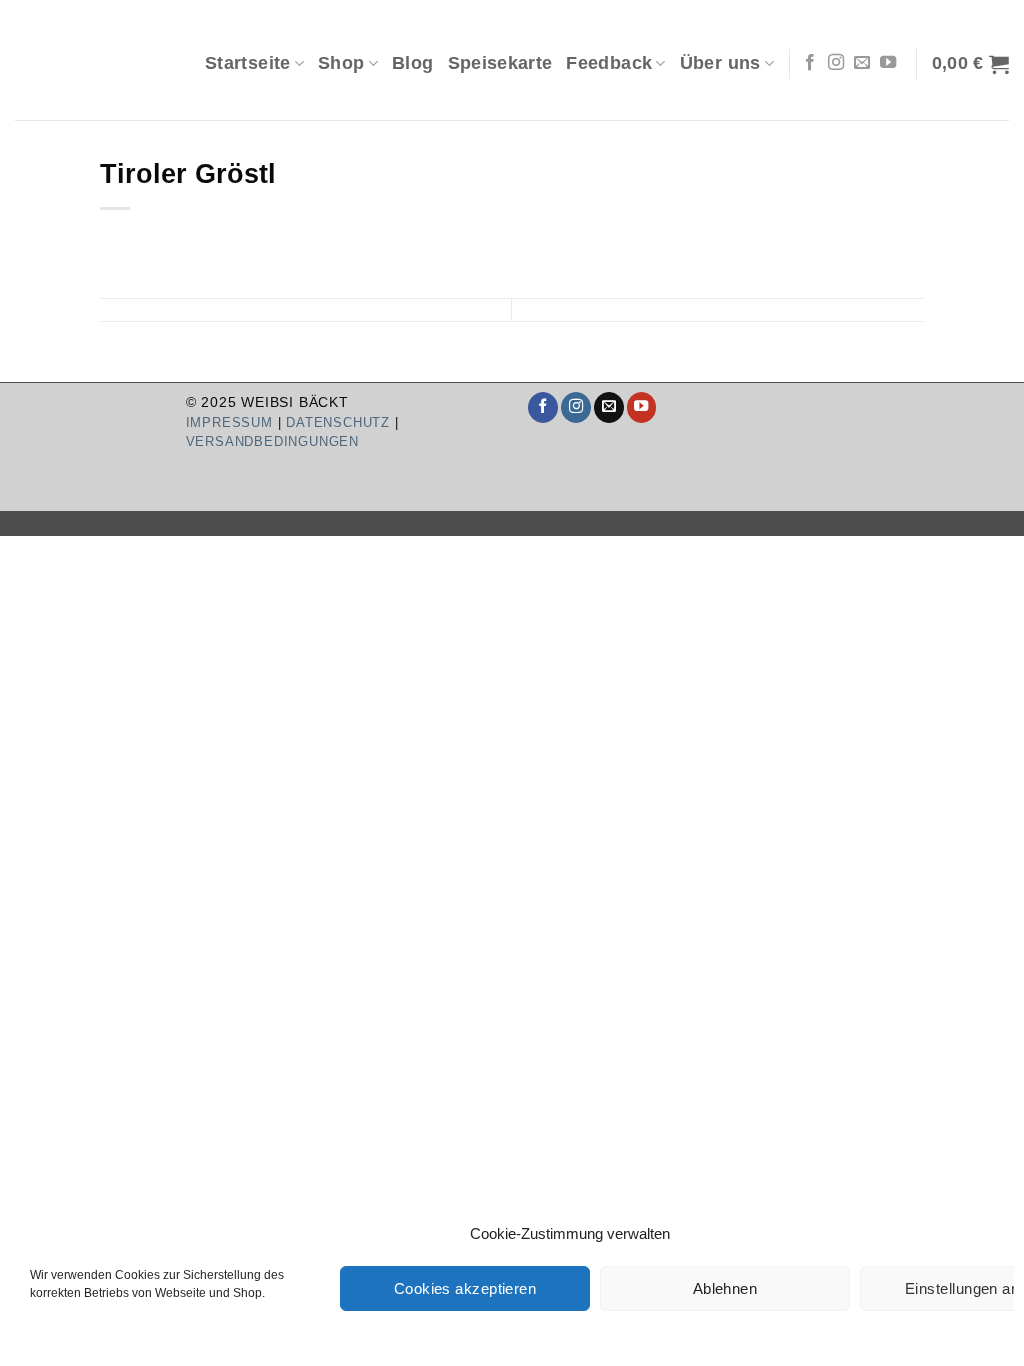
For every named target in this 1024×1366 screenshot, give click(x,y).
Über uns (720, 63)
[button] (970, 64)
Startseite (248, 63)
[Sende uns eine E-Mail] (862, 63)
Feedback (609, 63)
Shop (341, 63)
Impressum (229, 422)
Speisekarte (500, 63)
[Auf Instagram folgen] (836, 63)
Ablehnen (725, 1288)
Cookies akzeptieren (465, 1288)
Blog (412, 63)
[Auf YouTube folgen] (888, 63)
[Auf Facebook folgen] (810, 63)
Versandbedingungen (272, 441)
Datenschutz (338, 422)
